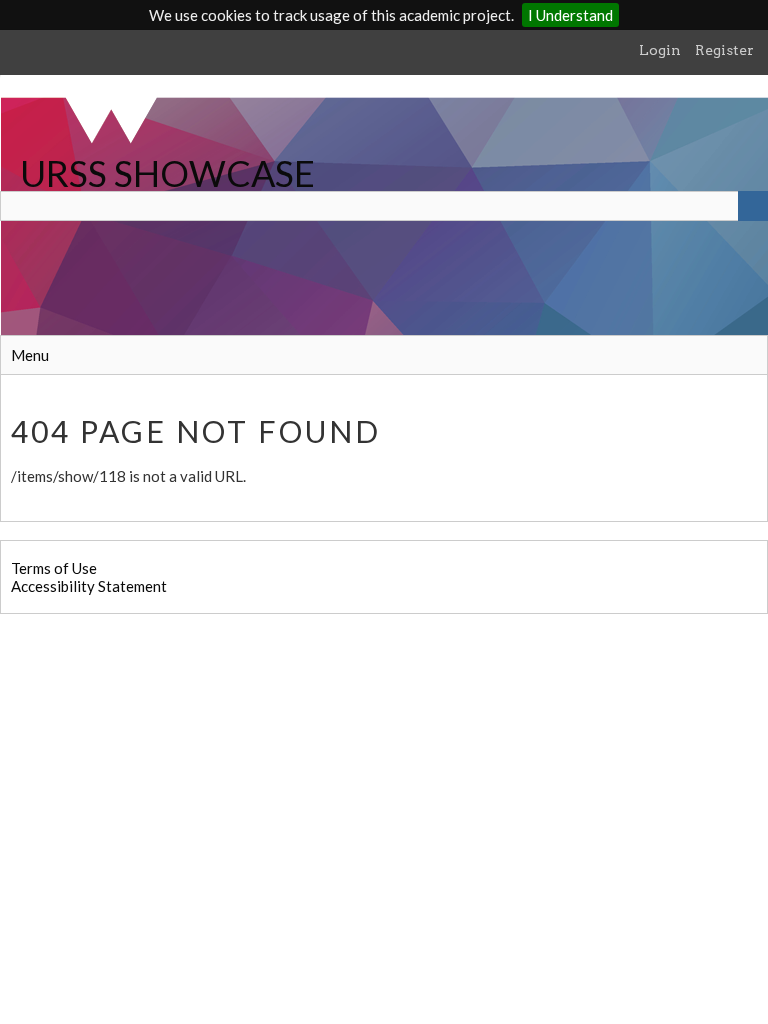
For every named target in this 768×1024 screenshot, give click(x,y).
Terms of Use (54, 568)
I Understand (570, 15)
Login (660, 50)
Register (724, 50)
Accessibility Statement (89, 586)
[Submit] (753, 206)
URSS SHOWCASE (167, 173)
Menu (30, 355)
